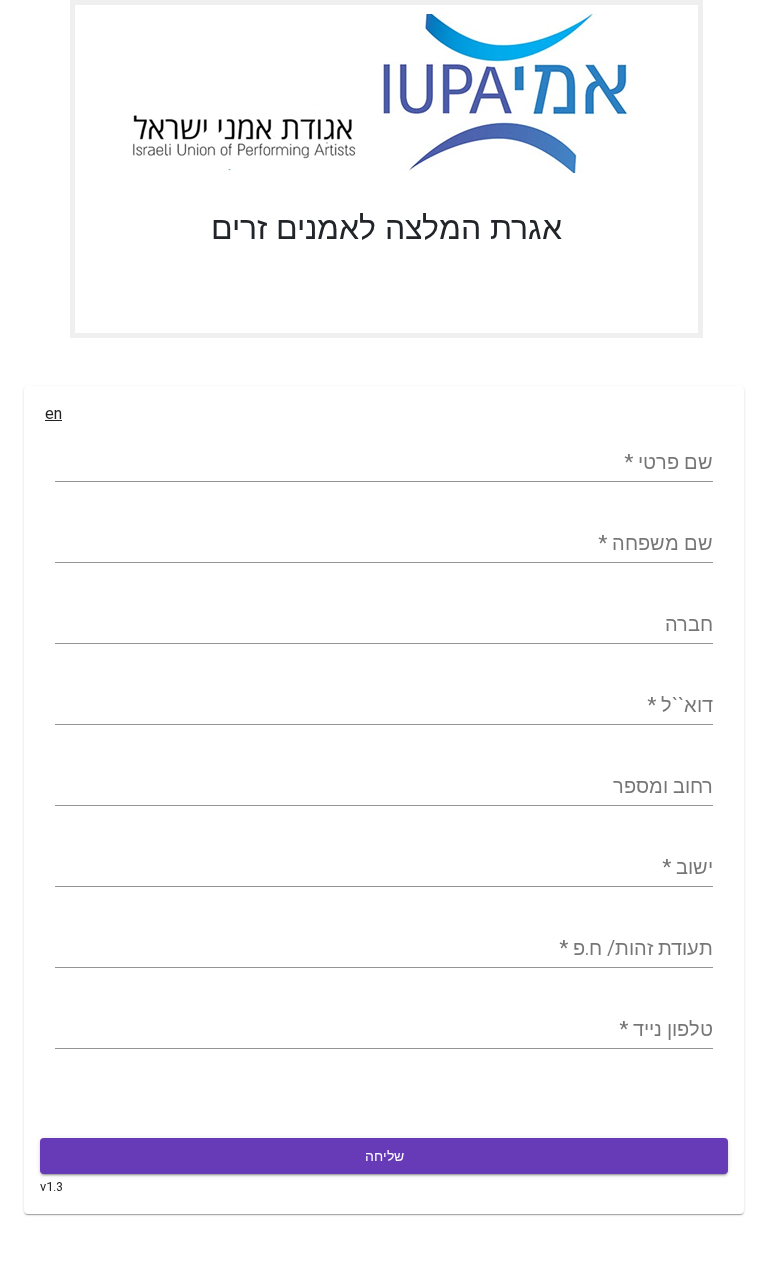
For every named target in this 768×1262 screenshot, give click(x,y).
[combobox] (384, 867)
